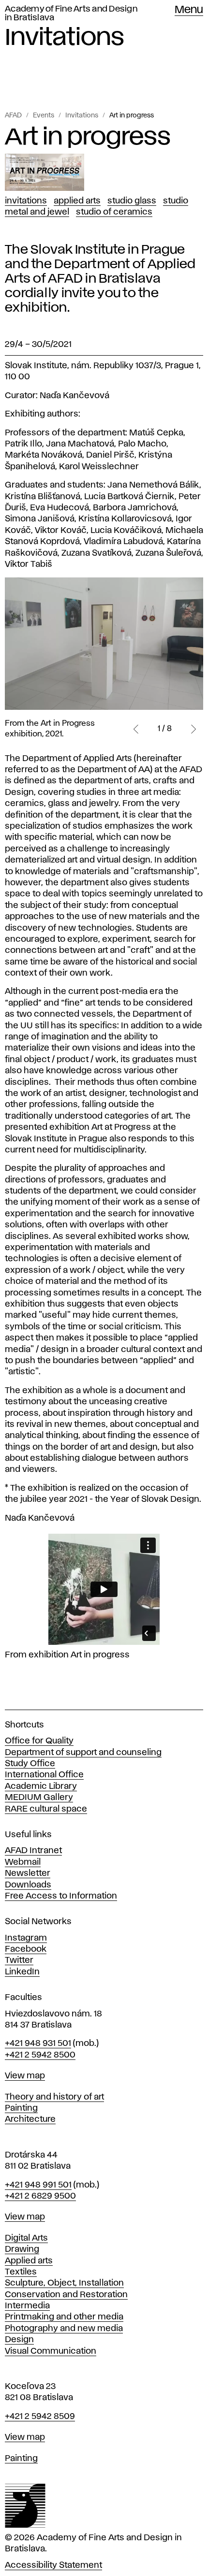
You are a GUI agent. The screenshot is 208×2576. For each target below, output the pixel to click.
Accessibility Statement (53, 2565)
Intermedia (27, 2306)
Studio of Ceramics (114, 212)
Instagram (26, 1938)
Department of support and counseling (83, 1753)
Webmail (23, 1862)
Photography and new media (64, 2329)
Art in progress (132, 115)
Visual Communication (51, 2351)
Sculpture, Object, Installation (64, 2283)
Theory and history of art (54, 2097)
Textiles (21, 2272)
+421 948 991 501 (38, 2185)
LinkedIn (22, 1972)
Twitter (19, 1960)
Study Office (30, 1764)
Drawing (22, 2249)
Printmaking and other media (64, 2317)
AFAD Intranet (33, 1851)
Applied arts (29, 2261)
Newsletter (28, 1873)
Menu (189, 10)
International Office (44, 1775)
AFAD (13, 115)
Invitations (82, 115)
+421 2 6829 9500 (40, 2196)
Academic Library (41, 1786)
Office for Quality (39, 1741)
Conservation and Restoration (66, 2295)
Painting (21, 2108)
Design (19, 2340)
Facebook (26, 1949)
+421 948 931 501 (38, 2044)
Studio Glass (132, 201)
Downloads (28, 1885)
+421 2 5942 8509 (40, 2417)
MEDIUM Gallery (39, 1798)
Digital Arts (26, 2238)
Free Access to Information (61, 1896)
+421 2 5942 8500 (40, 2055)
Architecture (30, 2119)
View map (25, 2076)
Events (44, 115)
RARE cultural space (46, 1809)
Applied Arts (77, 201)
